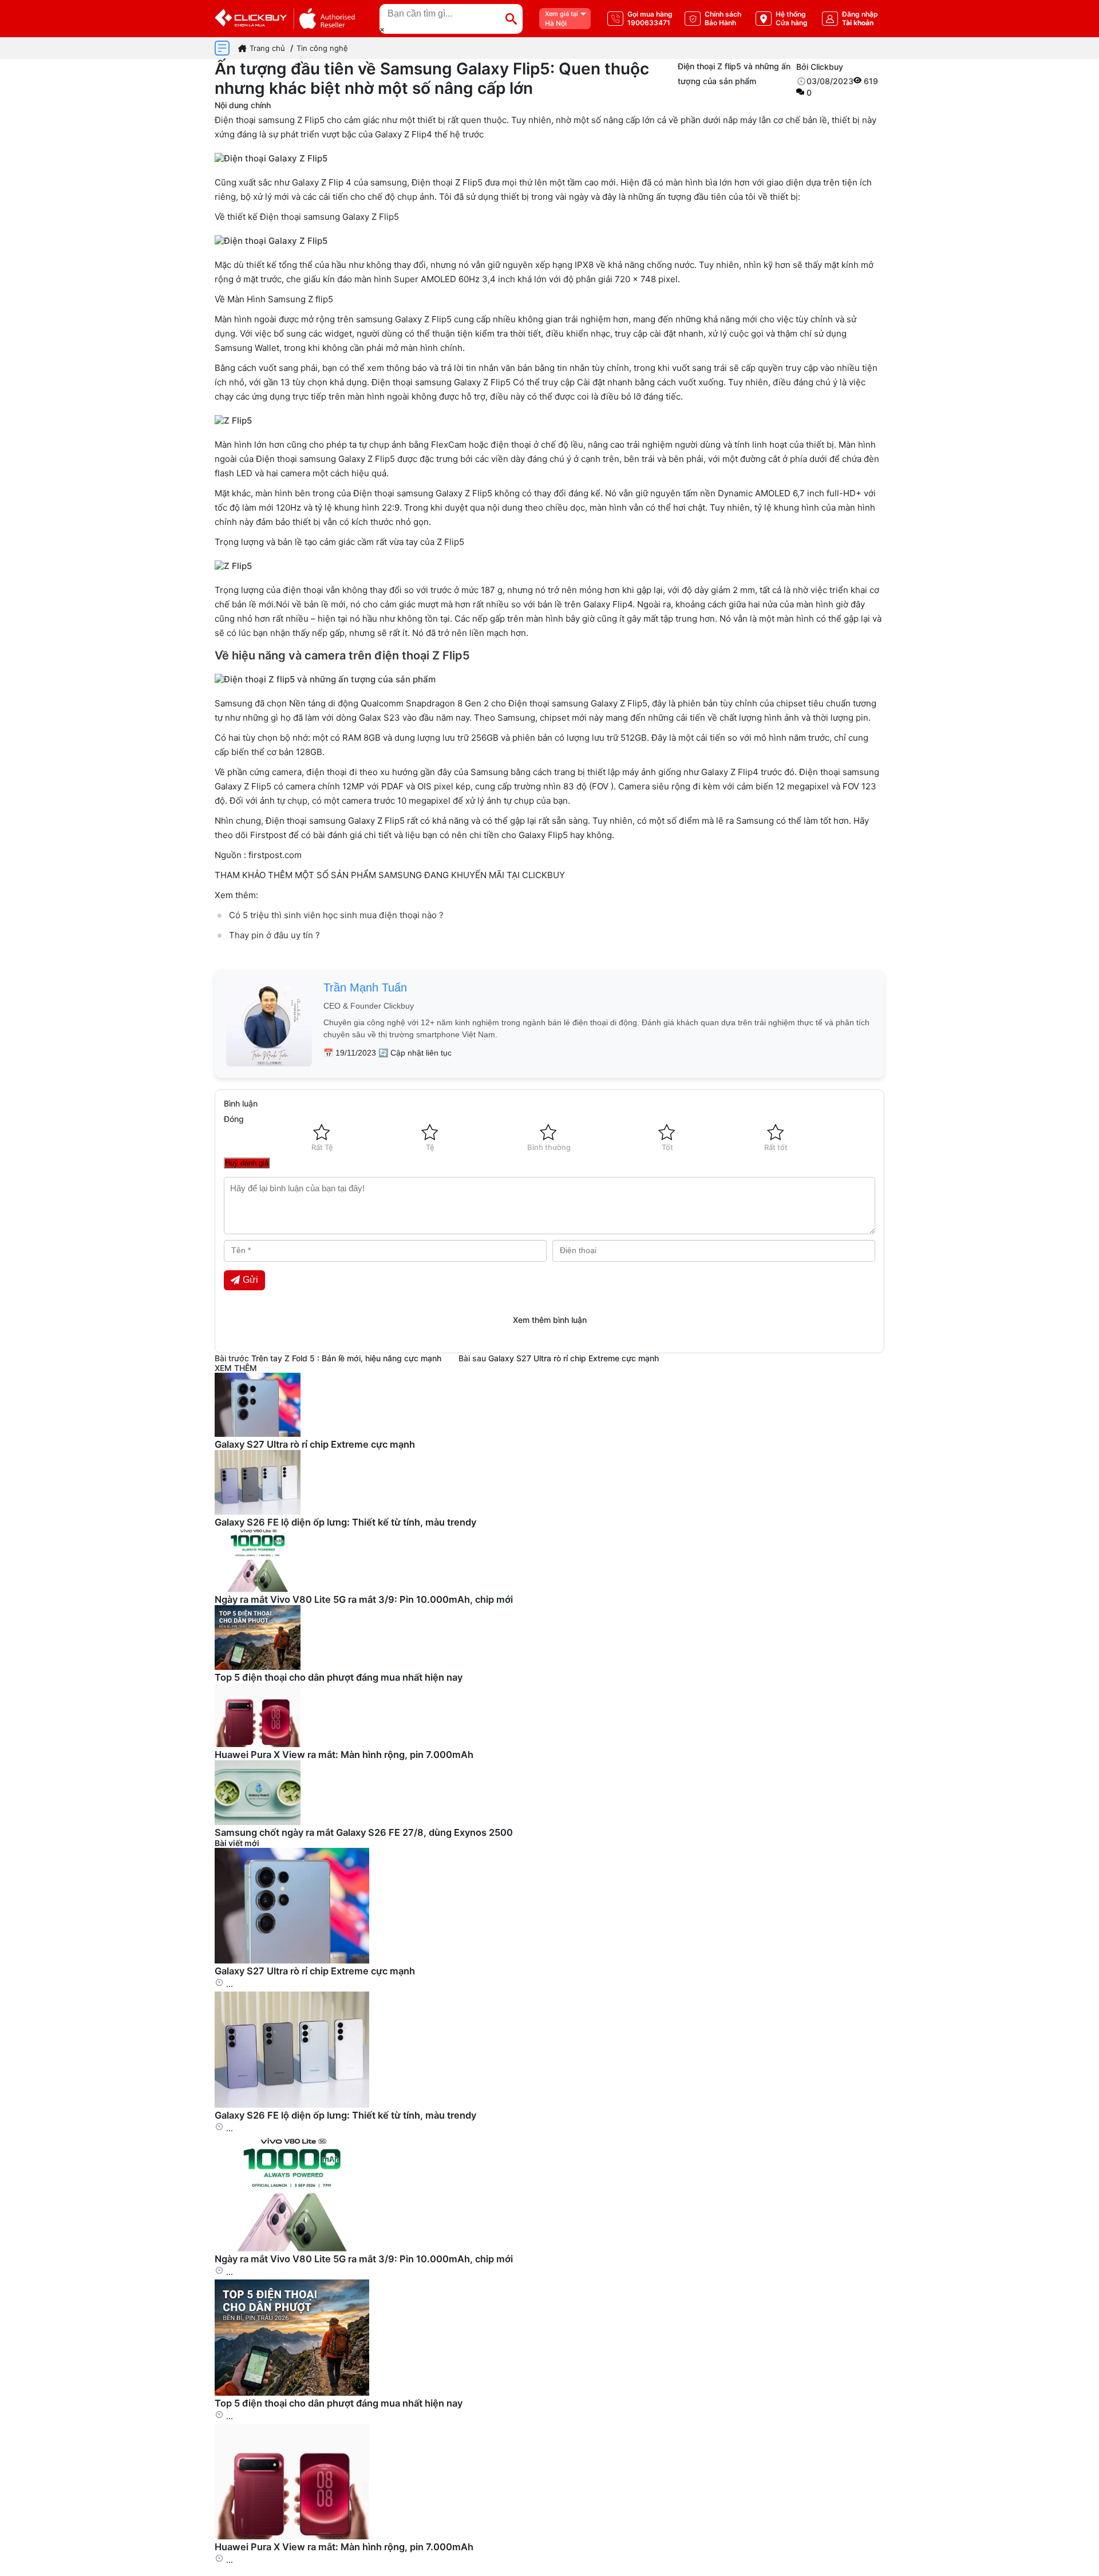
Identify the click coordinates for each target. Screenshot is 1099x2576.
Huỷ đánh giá (247, 1163)
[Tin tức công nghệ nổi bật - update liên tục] (258, 1434)
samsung (276, 120)
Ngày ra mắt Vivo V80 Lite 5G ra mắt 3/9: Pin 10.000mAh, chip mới (364, 1599)
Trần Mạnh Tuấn (365, 987)
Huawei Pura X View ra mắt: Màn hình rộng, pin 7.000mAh (344, 1755)
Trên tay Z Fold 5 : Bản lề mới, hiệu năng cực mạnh (346, 1358)
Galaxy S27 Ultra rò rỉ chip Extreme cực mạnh (574, 1358)
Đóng (234, 1119)
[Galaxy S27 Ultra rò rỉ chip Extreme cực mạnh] (292, 1960)
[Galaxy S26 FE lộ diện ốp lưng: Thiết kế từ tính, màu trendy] (292, 2105)
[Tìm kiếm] (511, 19)
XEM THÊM (236, 1368)
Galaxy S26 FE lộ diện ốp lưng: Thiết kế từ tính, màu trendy (345, 1522)
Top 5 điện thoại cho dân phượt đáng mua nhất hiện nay (339, 1677)
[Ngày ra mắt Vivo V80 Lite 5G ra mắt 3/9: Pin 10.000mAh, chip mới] (292, 2248)
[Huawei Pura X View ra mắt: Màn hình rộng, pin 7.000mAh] (292, 2536)
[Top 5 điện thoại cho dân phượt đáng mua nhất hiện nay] (292, 2393)
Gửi (250, 1280)
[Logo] (285, 19)
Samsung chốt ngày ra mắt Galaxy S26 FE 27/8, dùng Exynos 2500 (364, 1832)
